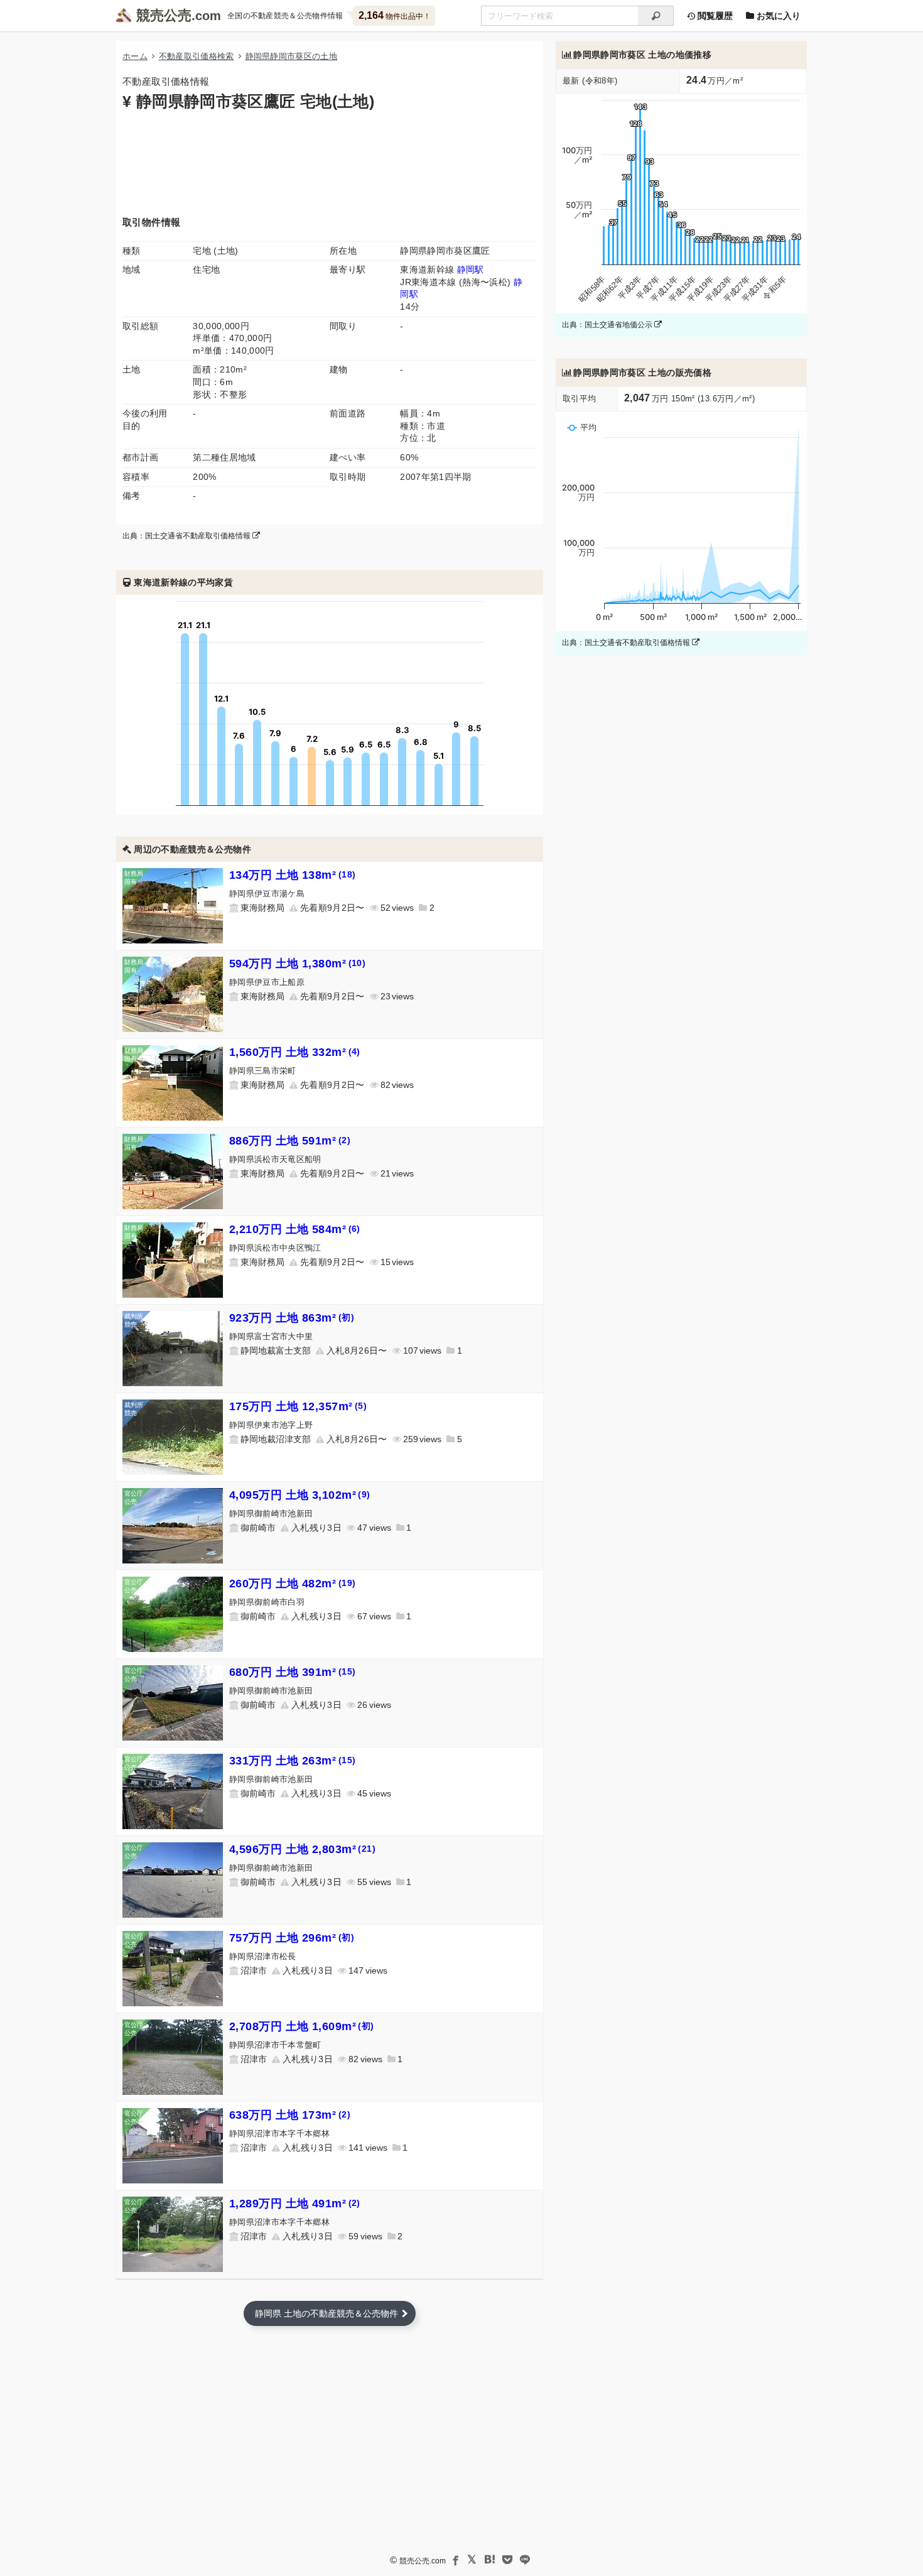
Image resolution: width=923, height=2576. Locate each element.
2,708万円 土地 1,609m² (302, 2026)
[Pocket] (507, 2560)
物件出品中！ (395, 15)
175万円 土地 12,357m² (298, 1406)
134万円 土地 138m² (293, 875)
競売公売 (164, 15)
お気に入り (777, 16)
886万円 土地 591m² (290, 1141)
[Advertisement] (330, 162)
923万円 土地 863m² (292, 1318)
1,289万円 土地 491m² (295, 2204)
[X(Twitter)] (472, 2560)
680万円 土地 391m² (293, 1672)
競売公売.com (423, 2561)
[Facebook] (455, 2560)
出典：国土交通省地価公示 (608, 325)
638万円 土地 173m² (290, 2115)
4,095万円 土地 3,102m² (300, 1495)
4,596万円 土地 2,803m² (302, 1849)
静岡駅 (471, 269)
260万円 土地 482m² (293, 1584)
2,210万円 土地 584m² (295, 1229)
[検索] (656, 16)
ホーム (135, 56)
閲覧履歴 (714, 16)
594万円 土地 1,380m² (297, 964)
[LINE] (525, 2560)
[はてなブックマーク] (490, 2560)
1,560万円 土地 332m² (295, 1052)
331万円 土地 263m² (293, 1761)
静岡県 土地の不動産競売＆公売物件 (327, 2313)
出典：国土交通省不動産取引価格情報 (187, 536)
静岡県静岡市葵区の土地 (292, 56)
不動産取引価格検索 (197, 56)
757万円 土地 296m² (292, 1938)
